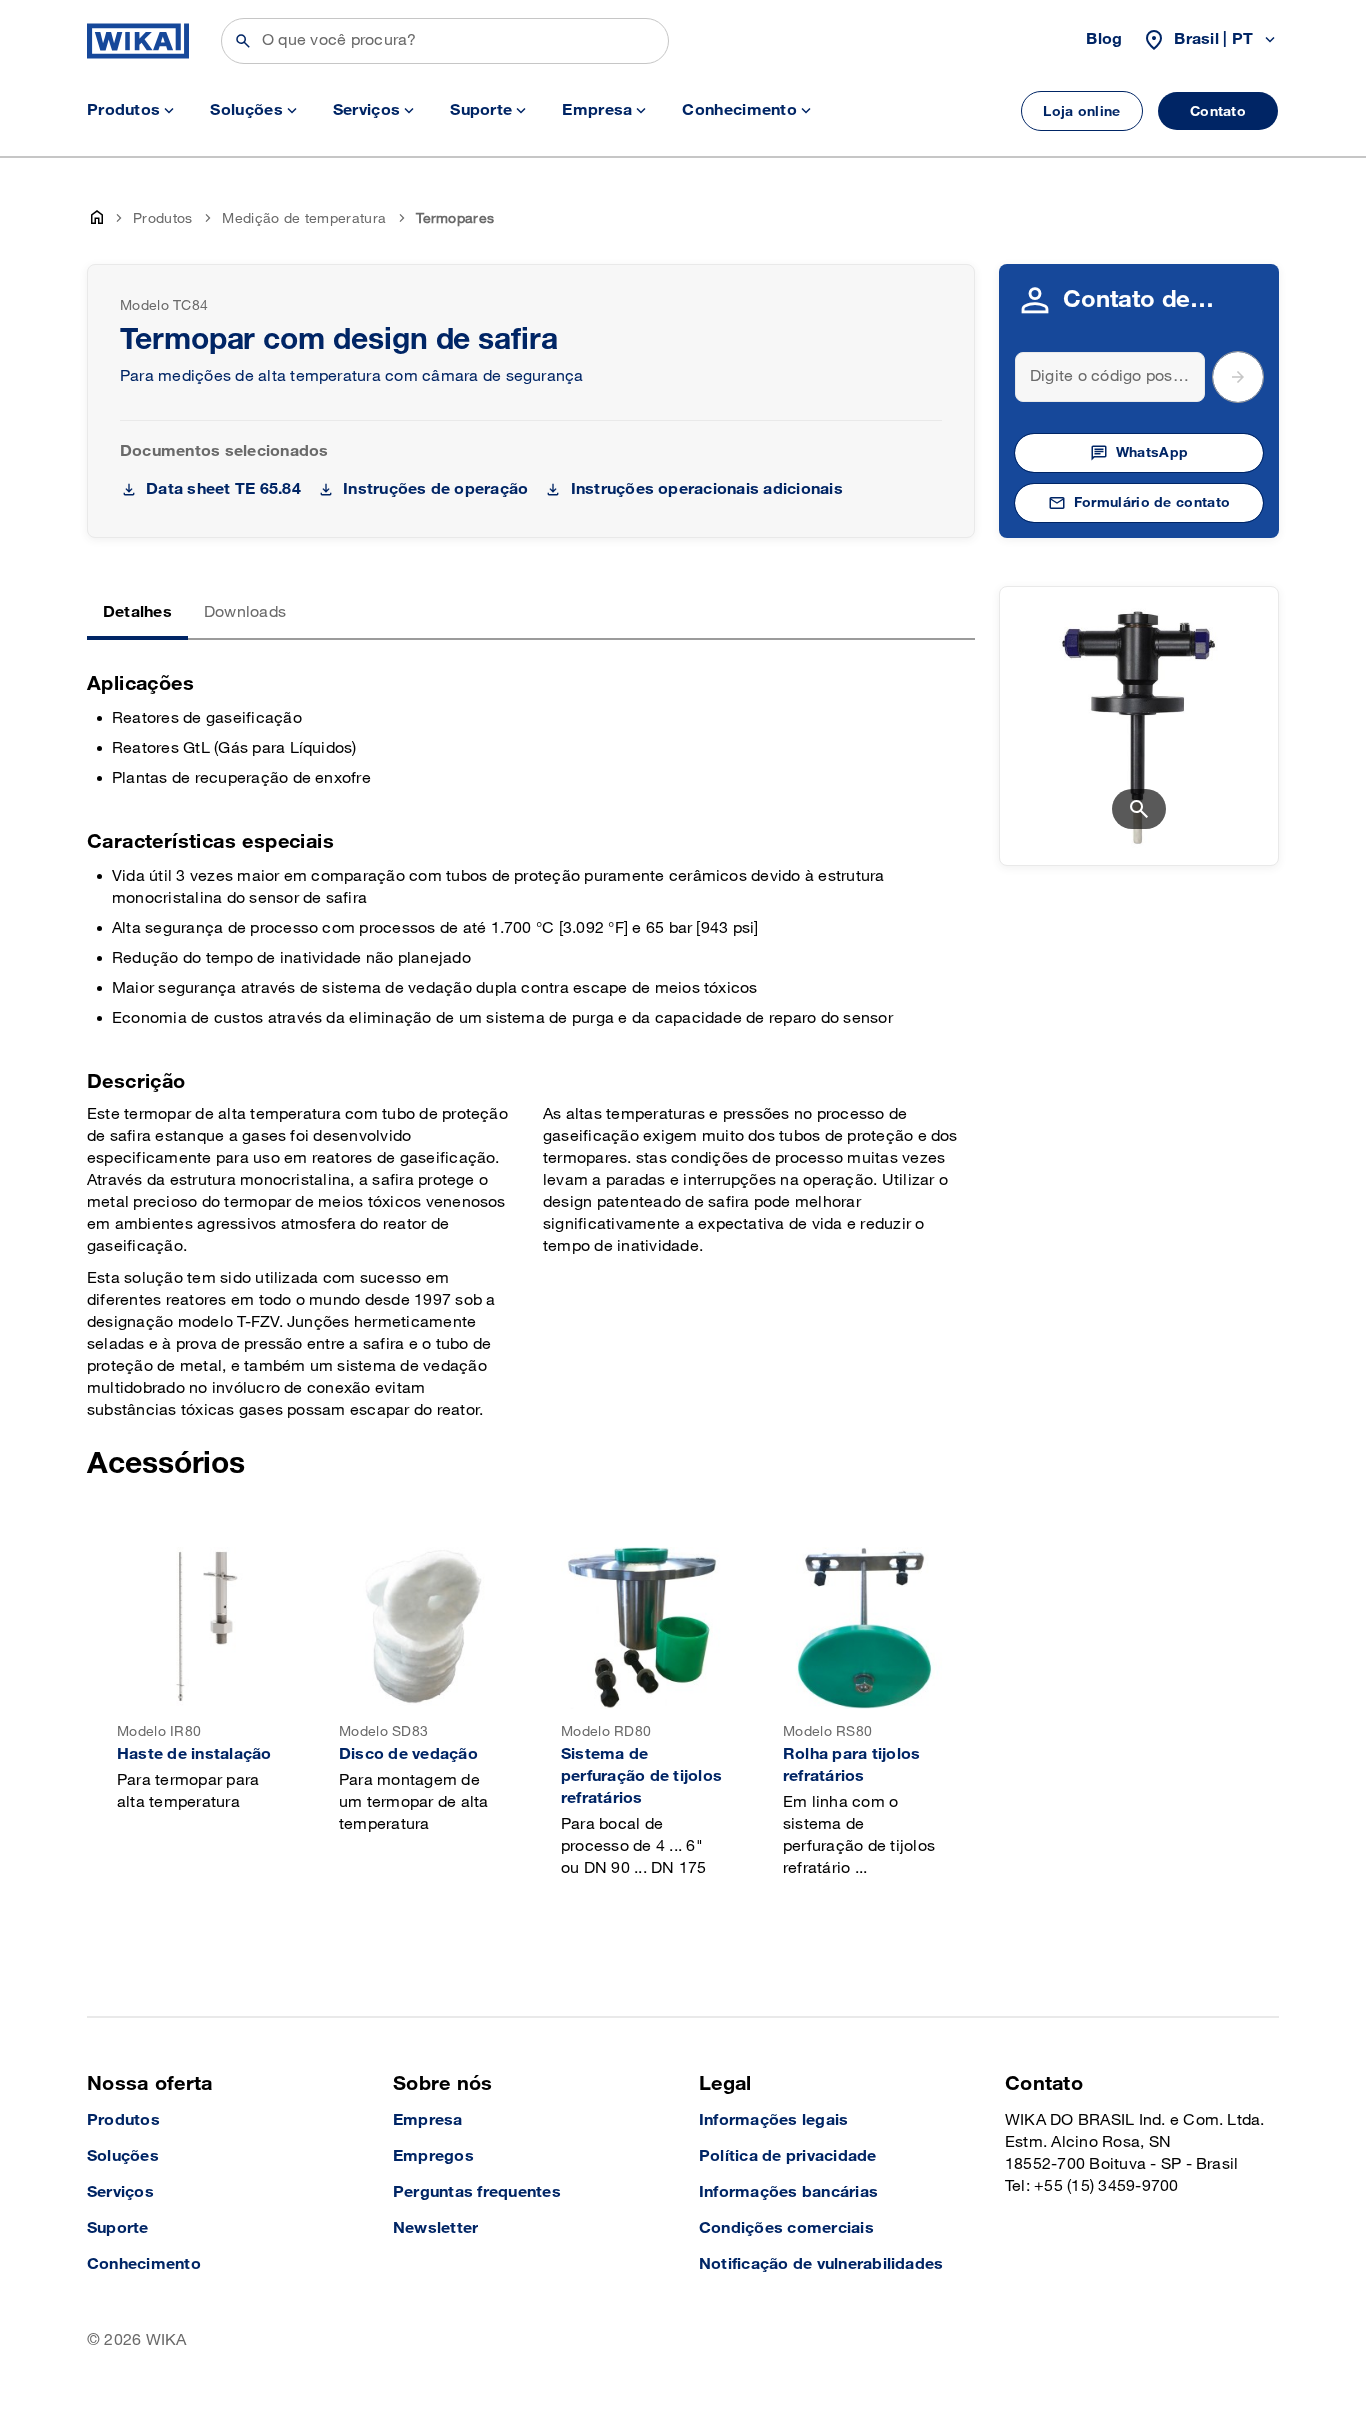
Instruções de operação (435, 489)
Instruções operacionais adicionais (706, 489)
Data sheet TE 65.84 (223, 489)
